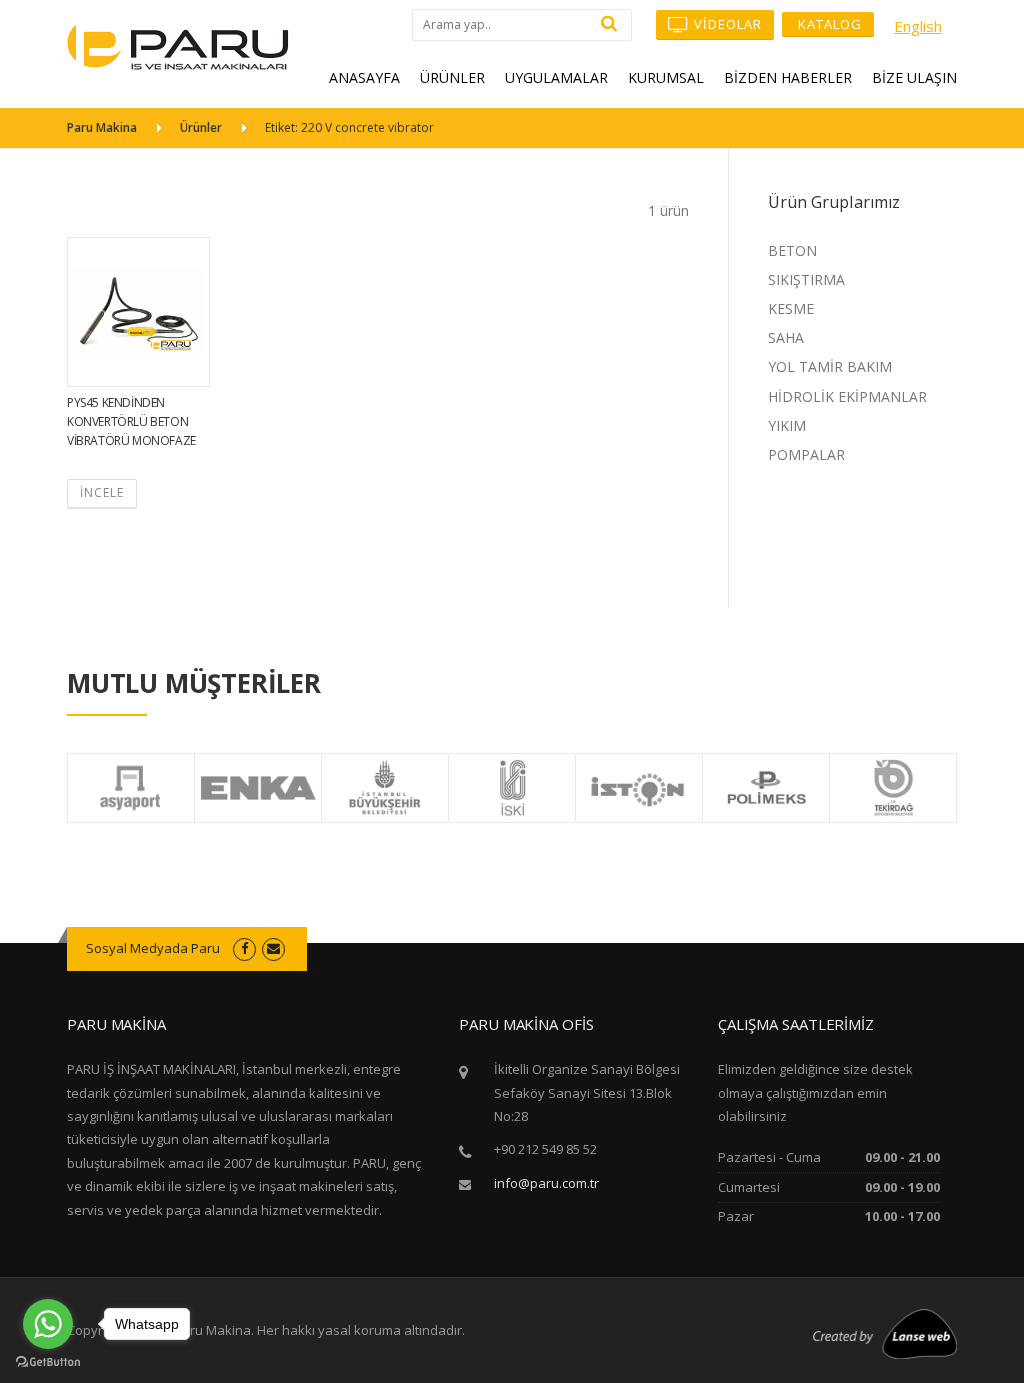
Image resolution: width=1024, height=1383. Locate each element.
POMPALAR (806, 454)
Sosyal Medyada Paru (153, 948)
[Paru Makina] (178, 45)
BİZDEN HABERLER (788, 77)
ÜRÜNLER (452, 77)
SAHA (786, 337)
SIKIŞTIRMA (806, 279)
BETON (792, 250)
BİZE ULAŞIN (914, 77)
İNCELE (102, 492)
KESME (791, 308)
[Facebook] (244, 948)
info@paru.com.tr (546, 1183)
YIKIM (787, 425)
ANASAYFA (364, 77)
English (918, 26)
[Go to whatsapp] (48, 1324)
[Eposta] (273, 948)
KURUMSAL (666, 77)
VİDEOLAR (726, 24)
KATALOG (828, 24)
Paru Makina (102, 127)
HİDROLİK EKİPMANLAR (847, 396)
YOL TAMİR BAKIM (830, 366)
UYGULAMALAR (556, 77)
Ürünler (201, 127)
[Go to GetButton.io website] (48, 1362)
